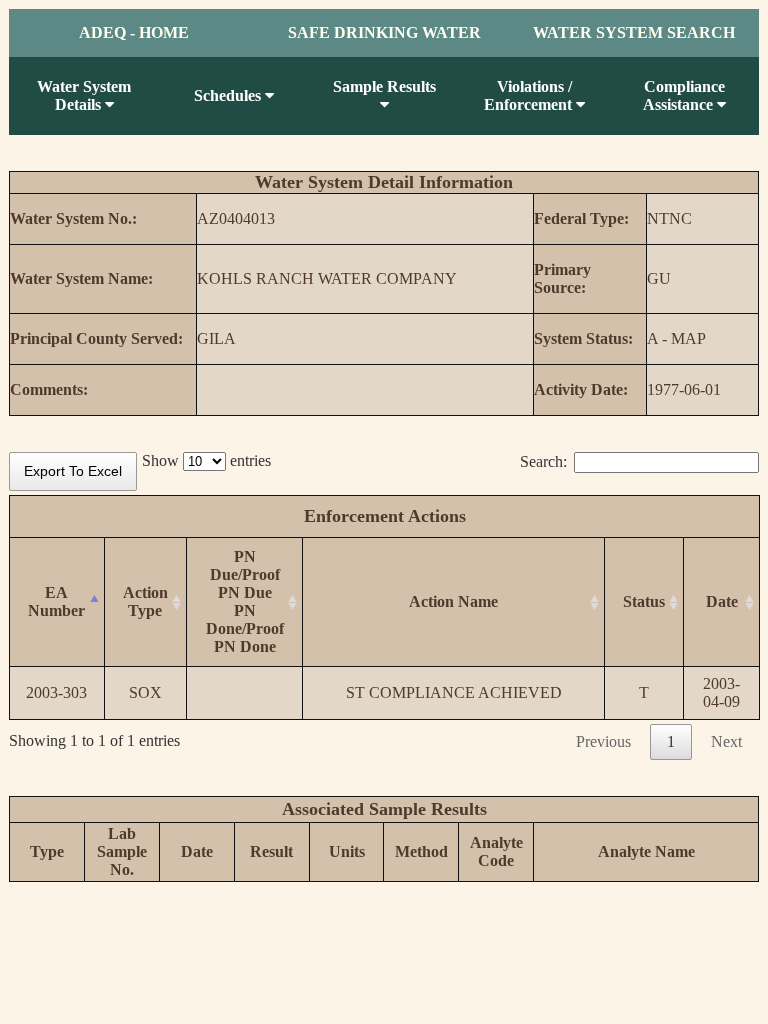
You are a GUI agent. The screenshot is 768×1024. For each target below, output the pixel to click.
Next (726, 741)
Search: (543, 461)
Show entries (206, 460)
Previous (603, 741)
